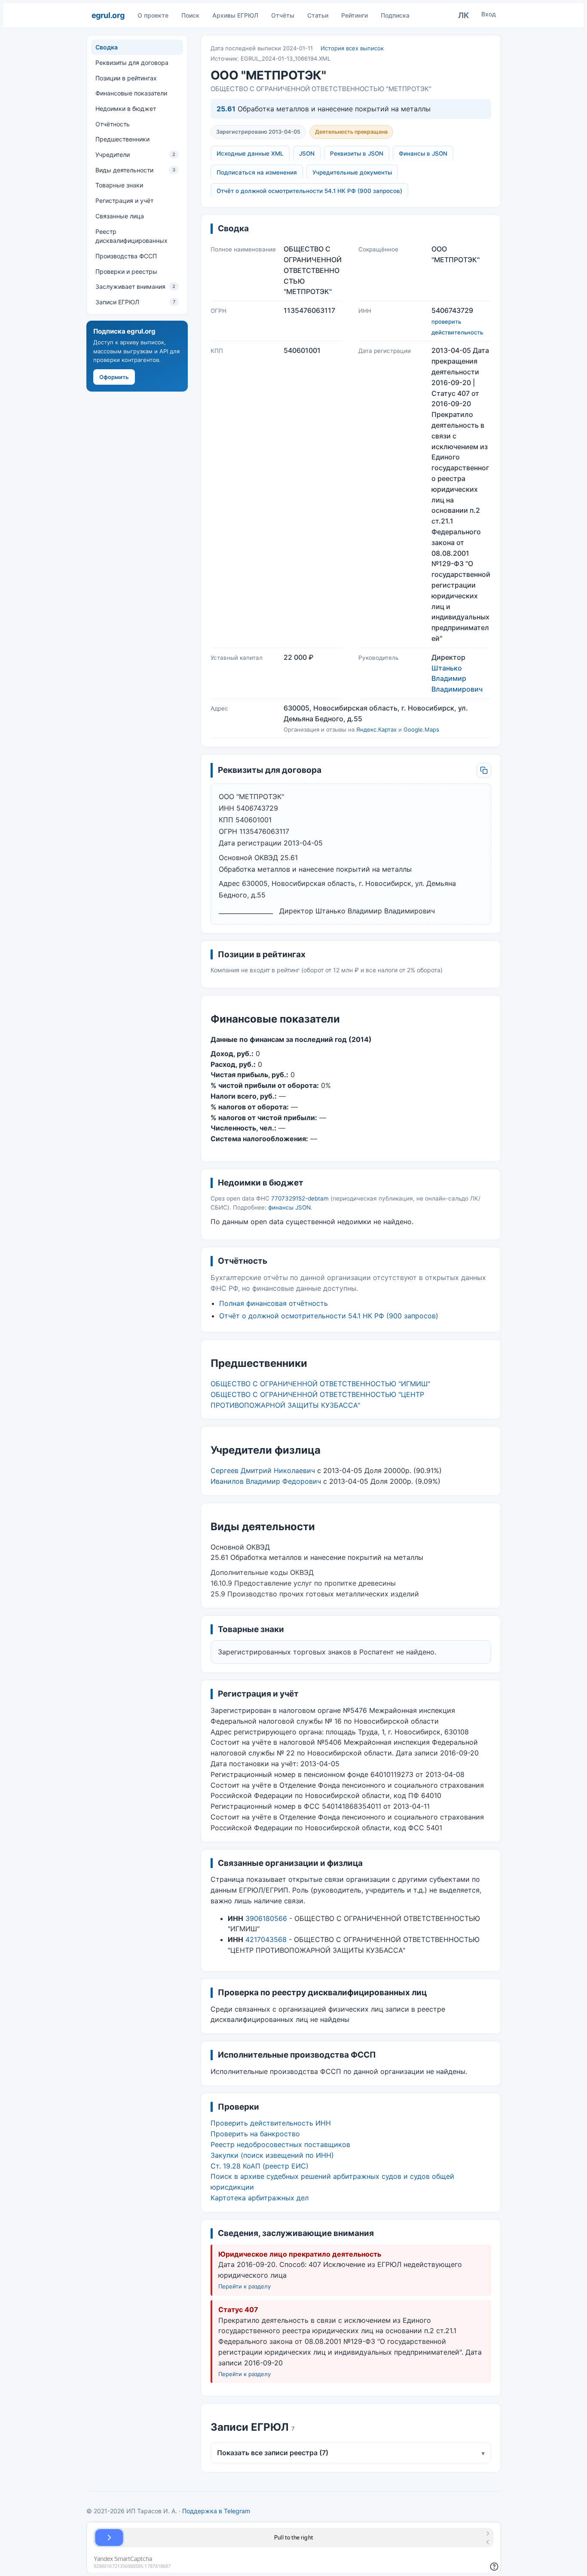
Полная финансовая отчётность (274, 1303)
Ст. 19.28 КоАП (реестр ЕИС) (260, 2166)
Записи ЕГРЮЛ (135, 302)
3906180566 (266, 1918)
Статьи (318, 15)
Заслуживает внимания (135, 286)
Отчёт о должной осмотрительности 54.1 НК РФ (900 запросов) (309, 191)
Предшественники (122, 139)
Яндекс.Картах (376, 729)
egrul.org (108, 15)
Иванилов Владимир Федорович (266, 1481)
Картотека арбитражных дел (260, 2198)
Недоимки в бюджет (126, 109)
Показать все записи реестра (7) (351, 2453)
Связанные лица (120, 216)
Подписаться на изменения (257, 172)
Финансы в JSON (423, 153)
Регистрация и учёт (124, 201)
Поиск (190, 15)
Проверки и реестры (126, 271)
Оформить (114, 377)
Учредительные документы (352, 172)
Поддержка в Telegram (216, 2511)
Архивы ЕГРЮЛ (235, 15)
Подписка (395, 15)
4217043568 (266, 1939)
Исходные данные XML (250, 153)
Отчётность (113, 124)
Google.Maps (421, 729)
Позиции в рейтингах (126, 78)
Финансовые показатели (131, 93)
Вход (489, 14)
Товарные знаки (119, 185)
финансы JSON (289, 1207)
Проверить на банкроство (255, 2134)
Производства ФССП (126, 256)
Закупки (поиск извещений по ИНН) (272, 2155)
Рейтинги (355, 15)
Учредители (135, 155)
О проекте (153, 15)
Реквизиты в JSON (357, 153)
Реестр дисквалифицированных (131, 236)
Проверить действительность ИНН (271, 2123)
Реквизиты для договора (132, 63)
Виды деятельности (135, 170)
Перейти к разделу (245, 2286)
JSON (307, 153)
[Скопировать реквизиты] (484, 770)
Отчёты (283, 15)
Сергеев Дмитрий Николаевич (263, 1470)
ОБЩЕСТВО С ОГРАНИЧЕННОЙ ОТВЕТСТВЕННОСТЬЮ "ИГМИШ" (320, 1384)
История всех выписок (352, 48)
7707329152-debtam (300, 1198)
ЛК (464, 15)
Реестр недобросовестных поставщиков (280, 2144)
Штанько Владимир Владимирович (457, 679)
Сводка (107, 47)
